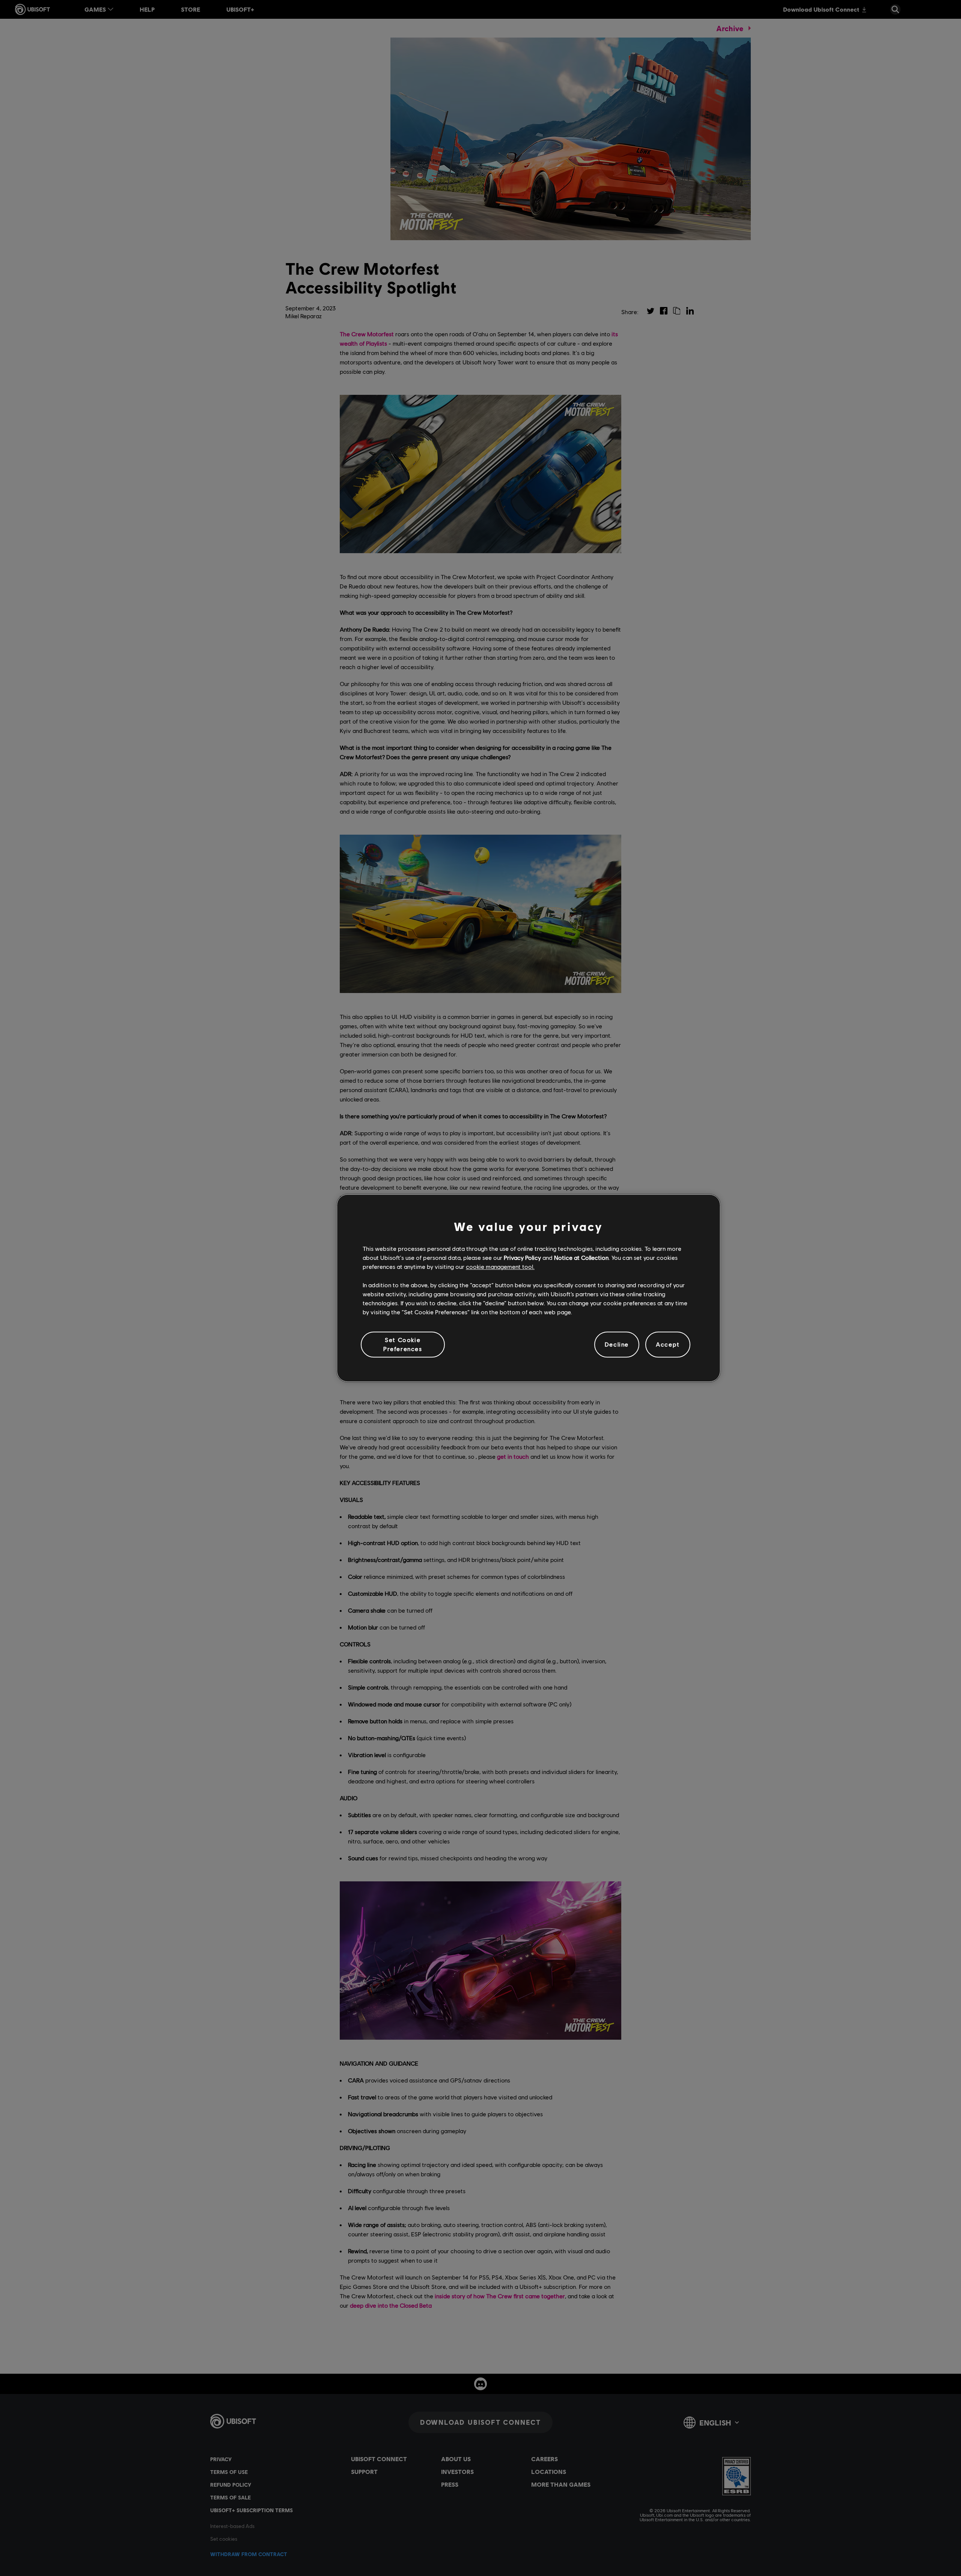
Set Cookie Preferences (403, 1344)
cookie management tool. (500, 1267)
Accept (668, 1344)
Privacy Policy (522, 1257)
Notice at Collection (581, 1257)
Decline (617, 1344)
